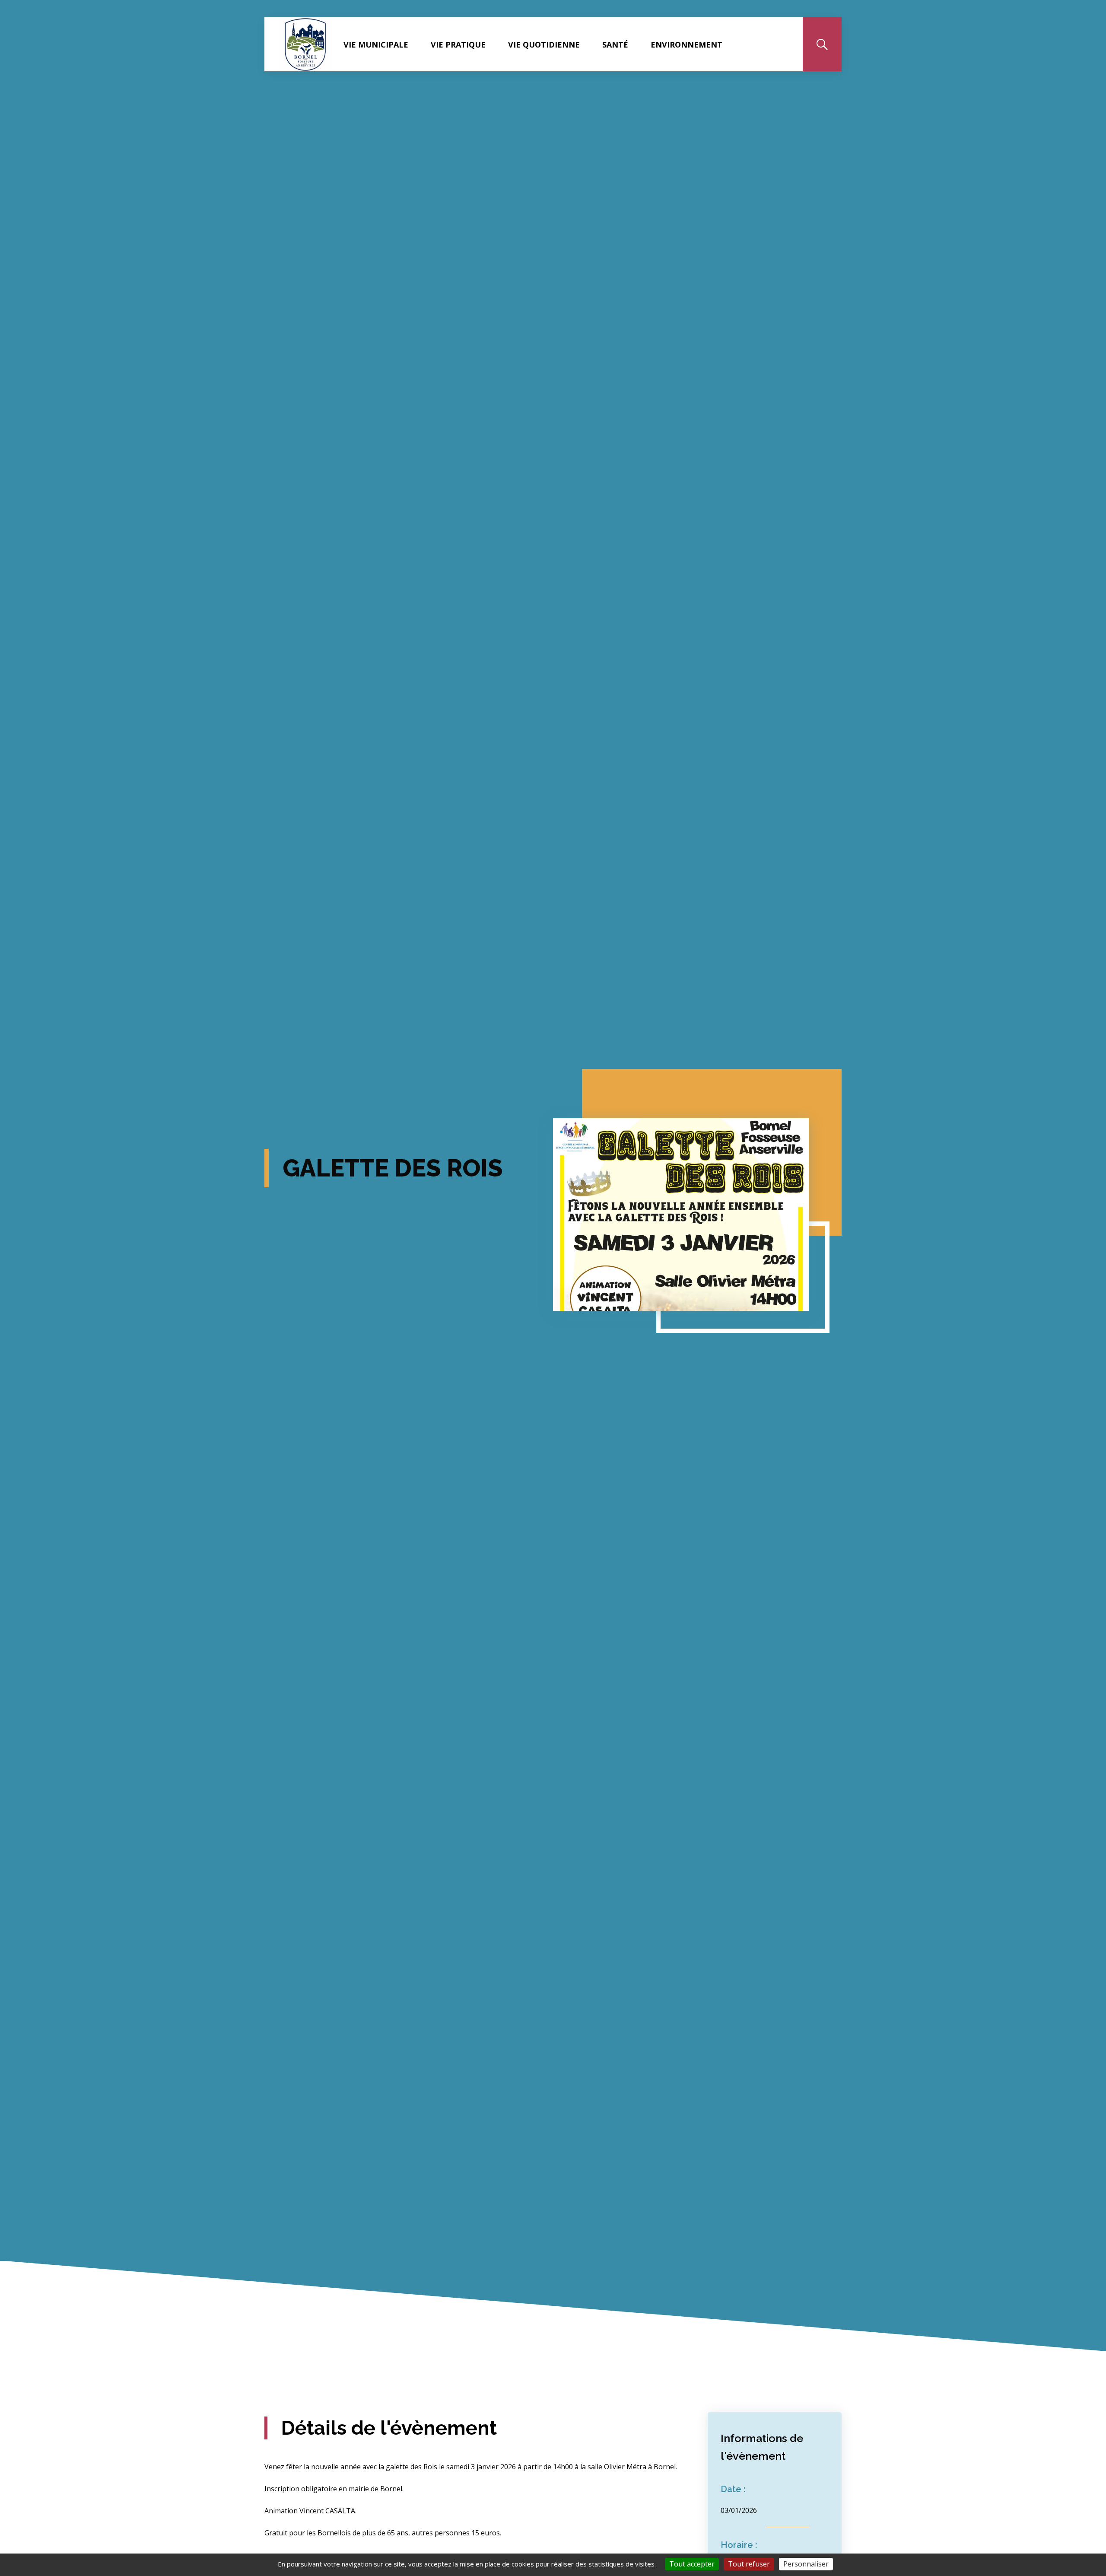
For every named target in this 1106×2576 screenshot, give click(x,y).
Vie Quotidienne (544, 45)
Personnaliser (806, 2564)
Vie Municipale (376, 45)
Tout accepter (692, 2564)
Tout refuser (749, 2564)
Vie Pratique (458, 45)
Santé (615, 45)
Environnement (686, 45)
